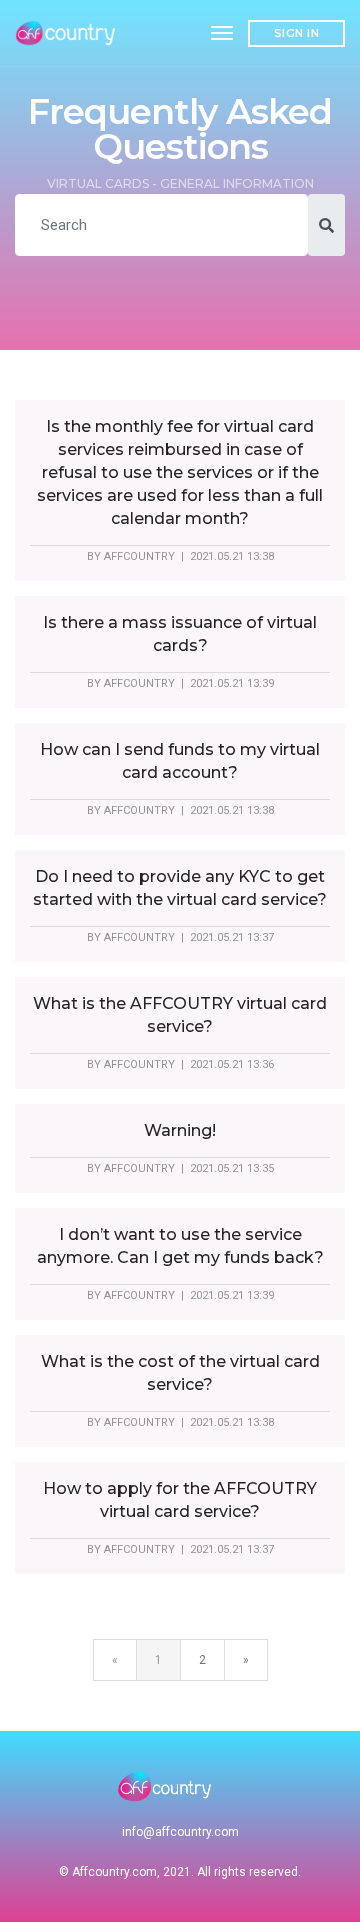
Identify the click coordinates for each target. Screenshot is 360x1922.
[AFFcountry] (67, 33)
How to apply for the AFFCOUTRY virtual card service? (180, 1500)
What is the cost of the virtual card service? (180, 1373)
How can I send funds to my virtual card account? (180, 761)
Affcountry (139, 556)
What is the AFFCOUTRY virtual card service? (180, 1015)
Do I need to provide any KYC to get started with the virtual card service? (180, 888)
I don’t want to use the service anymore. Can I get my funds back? (180, 1246)
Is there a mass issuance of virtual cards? (180, 634)
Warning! (180, 1130)
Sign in (297, 33)
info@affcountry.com (180, 1832)
